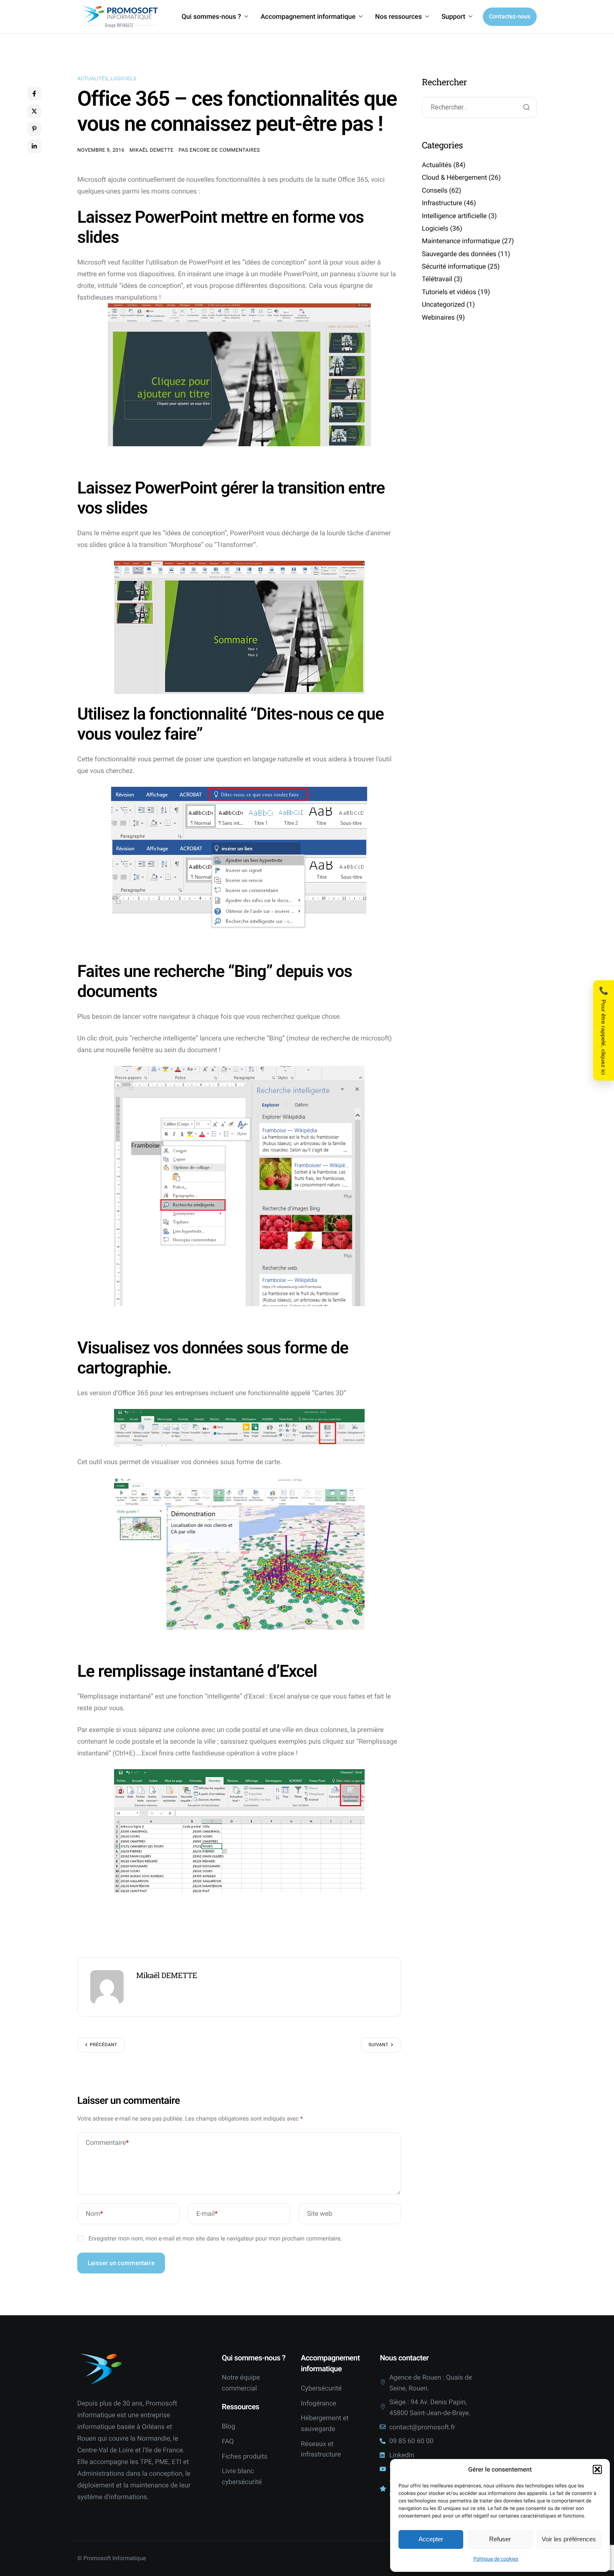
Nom (94, 2214)
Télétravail (437, 279)
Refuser (500, 2539)
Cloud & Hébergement (454, 177)
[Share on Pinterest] (34, 129)
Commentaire (107, 2142)
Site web (320, 2214)
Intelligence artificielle (454, 215)
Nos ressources (398, 17)
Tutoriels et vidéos (449, 291)
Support (453, 17)
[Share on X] (34, 111)
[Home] (119, 17)
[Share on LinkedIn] (34, 146)
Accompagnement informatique (308, 17)
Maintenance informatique (461, 241)
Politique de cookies (496, 2559)
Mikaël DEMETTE (151, 150)
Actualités (93, 79)
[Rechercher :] (479, 108)
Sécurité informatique (454, 266)
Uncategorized (443, 304)
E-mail (207, 2214)
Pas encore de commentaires (219, 150)
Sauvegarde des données (459, 253)
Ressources (241, 2407)
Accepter (431, 2539)
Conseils (435, 190)
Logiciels (124, 79)
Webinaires (438, 317)
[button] (597, 2469)
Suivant (378, 2045)
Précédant (104, 2045)
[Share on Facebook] (34, 94)
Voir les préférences (569, 2539)
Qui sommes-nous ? (211, 17)
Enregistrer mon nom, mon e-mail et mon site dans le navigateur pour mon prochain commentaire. (215, 2239)
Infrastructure (442, 203)
